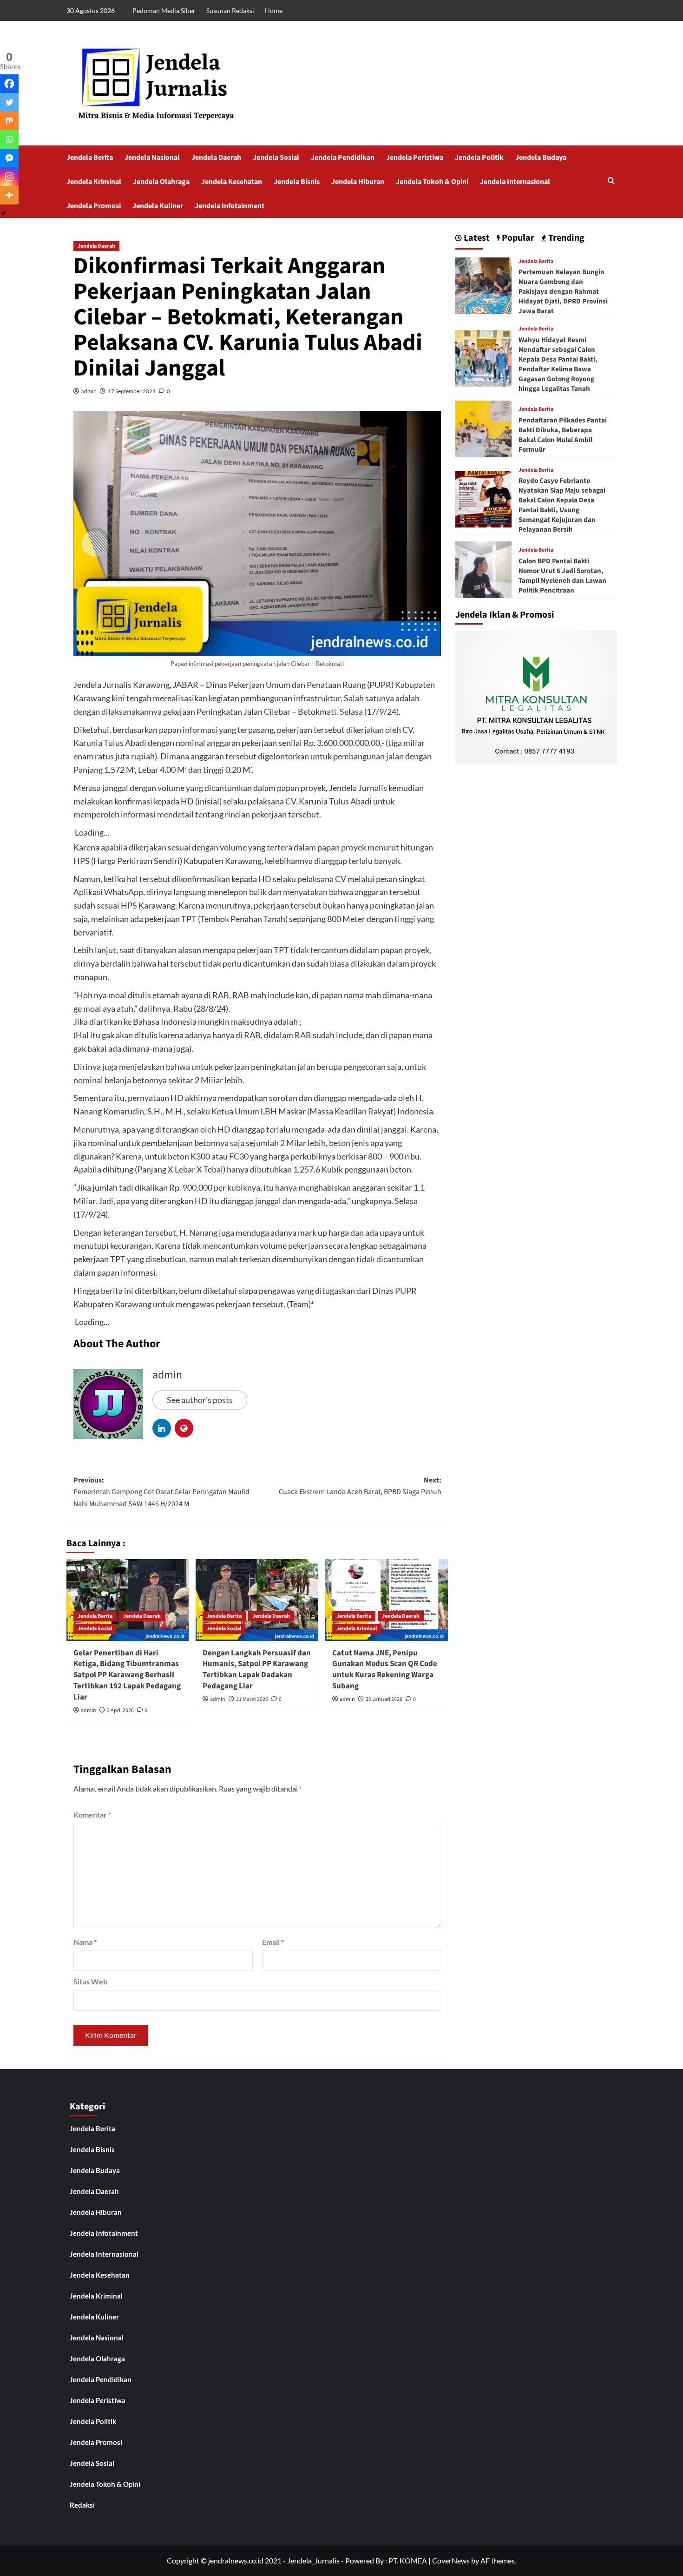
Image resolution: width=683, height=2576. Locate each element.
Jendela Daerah (216, 158)
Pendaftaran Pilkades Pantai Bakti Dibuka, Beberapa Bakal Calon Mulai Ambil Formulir (563, 435)
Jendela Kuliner (158, 206)
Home (274, 10)
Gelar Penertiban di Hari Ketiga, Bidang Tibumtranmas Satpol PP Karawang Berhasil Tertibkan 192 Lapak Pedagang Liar (127, 1675)
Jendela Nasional (152, 158)
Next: (360, 1486)
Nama (85, 1942)
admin (89, 391)
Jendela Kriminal (94, 182)
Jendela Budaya (541, 158)
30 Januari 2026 (384, 1699)
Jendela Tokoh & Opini (432, 182)
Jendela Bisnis (297, 182)
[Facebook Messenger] (9, 158)
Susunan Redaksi (230, 10)
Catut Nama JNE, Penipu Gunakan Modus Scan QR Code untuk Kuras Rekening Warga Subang (385, 1670)
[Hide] (4, 213)
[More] (9, 195)
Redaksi (82, 2505)
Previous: (161, 1492)
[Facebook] (9, 84)
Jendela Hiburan (358, 182)
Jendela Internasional (515, 182)
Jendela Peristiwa (415, 158)
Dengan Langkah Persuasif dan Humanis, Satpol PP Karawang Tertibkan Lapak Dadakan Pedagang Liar (257, 1670)
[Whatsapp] (9, 139)
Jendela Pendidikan (343, 158)
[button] (611, 181)
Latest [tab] (476, 238)
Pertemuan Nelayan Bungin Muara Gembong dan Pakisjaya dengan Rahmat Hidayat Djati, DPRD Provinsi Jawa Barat (563, 292)
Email (273, 1942)
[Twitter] (9, 102)
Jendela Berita (90, 158)
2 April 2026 (120, 1710)
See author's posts (200, 1400)
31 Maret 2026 (252, 1699)
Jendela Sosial (276, 158)
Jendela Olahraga (161, 182)
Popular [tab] (517, 238)
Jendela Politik (479, 158)
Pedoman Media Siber (164, 10)
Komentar (92, 1815)
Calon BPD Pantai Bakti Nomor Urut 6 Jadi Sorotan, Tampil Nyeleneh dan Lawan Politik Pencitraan (562, 576)
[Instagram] (9, 177)
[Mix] (9, 121)
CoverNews (451, 2560)
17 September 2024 (132, 391)
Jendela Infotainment (230, 206)
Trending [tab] (565, 238)
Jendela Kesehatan (232, 182)
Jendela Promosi (94, 206)
